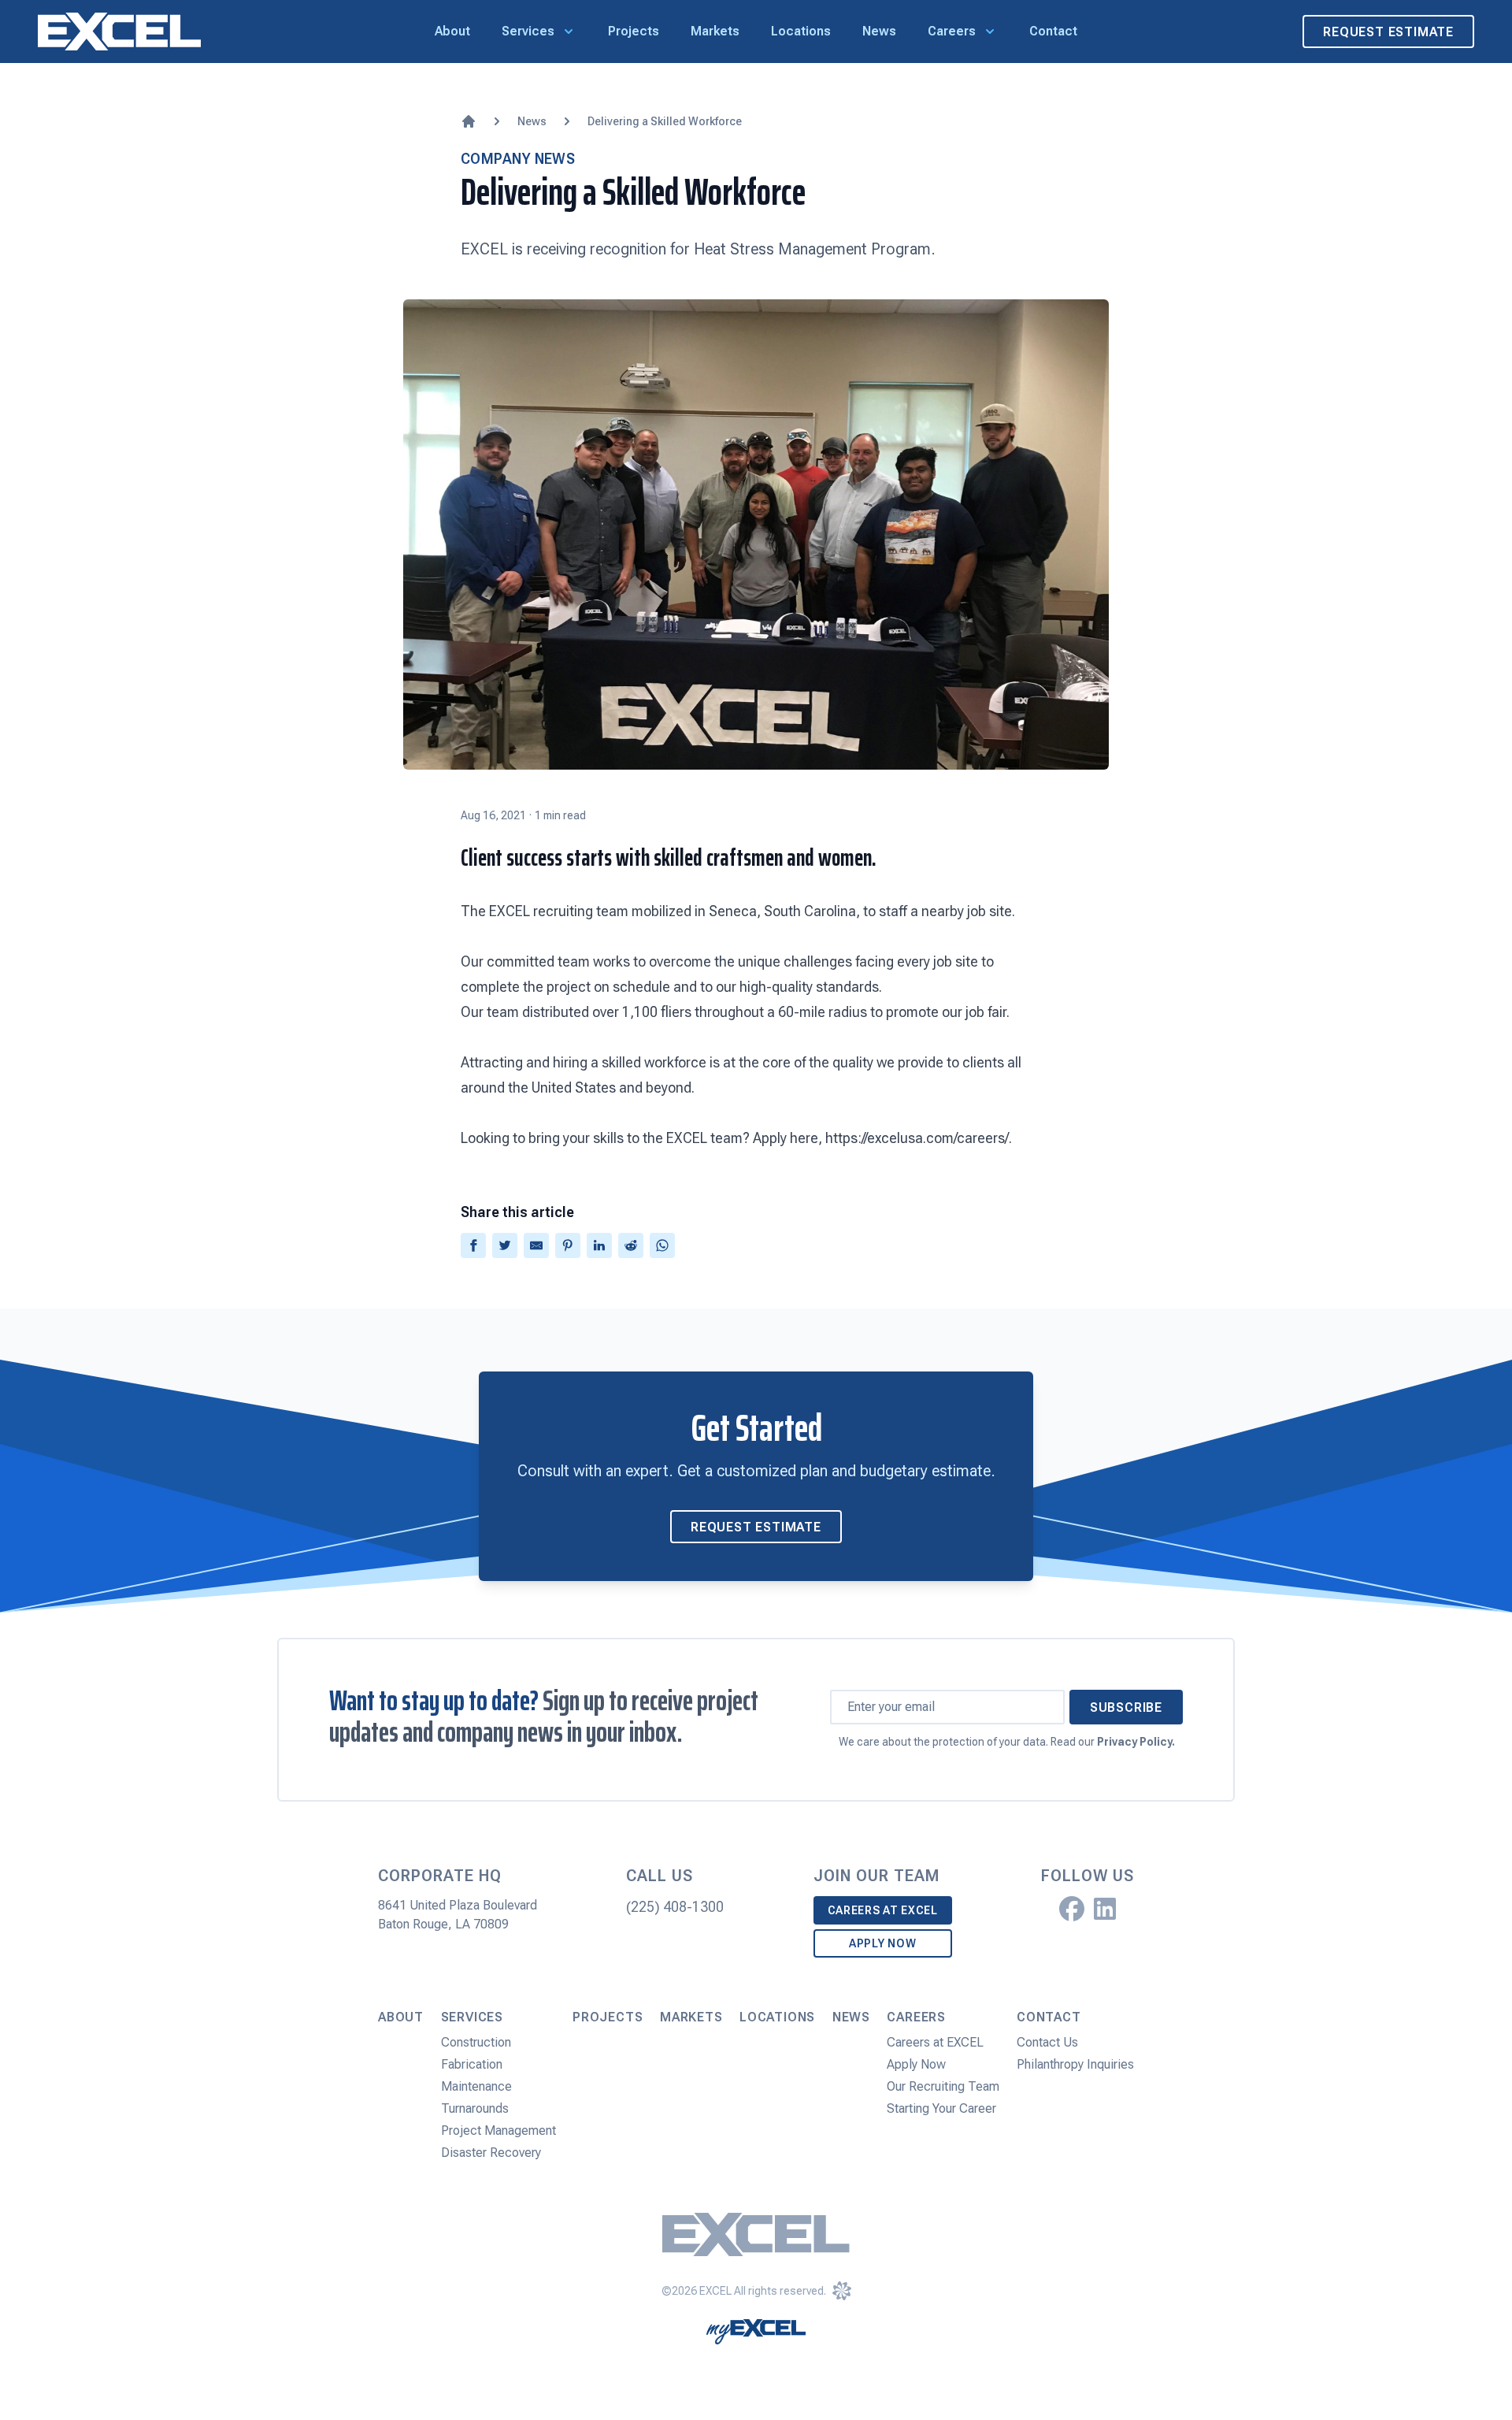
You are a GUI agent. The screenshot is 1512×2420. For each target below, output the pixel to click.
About (452, 31)
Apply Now (882, 1943)
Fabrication (472, 2064)
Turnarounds (475, 2108)
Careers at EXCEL (883, 1910)
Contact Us (1047, 2042)
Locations (801, 31)
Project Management (498, 2130)
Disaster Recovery (491, 2153)
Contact (1053, 31)
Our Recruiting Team (943, 2086)
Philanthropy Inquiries (1075, 2064)
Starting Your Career (941, 2108)
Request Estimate (1388, 32)
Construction (476, 2042)
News (879, 31)
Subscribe (1126, 1707)
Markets (715, 31)
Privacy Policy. (1136, 1742)
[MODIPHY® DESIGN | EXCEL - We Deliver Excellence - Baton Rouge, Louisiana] (842, 2291)
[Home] (469, 121)
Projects (634, 31)
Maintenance (476, 2086)
